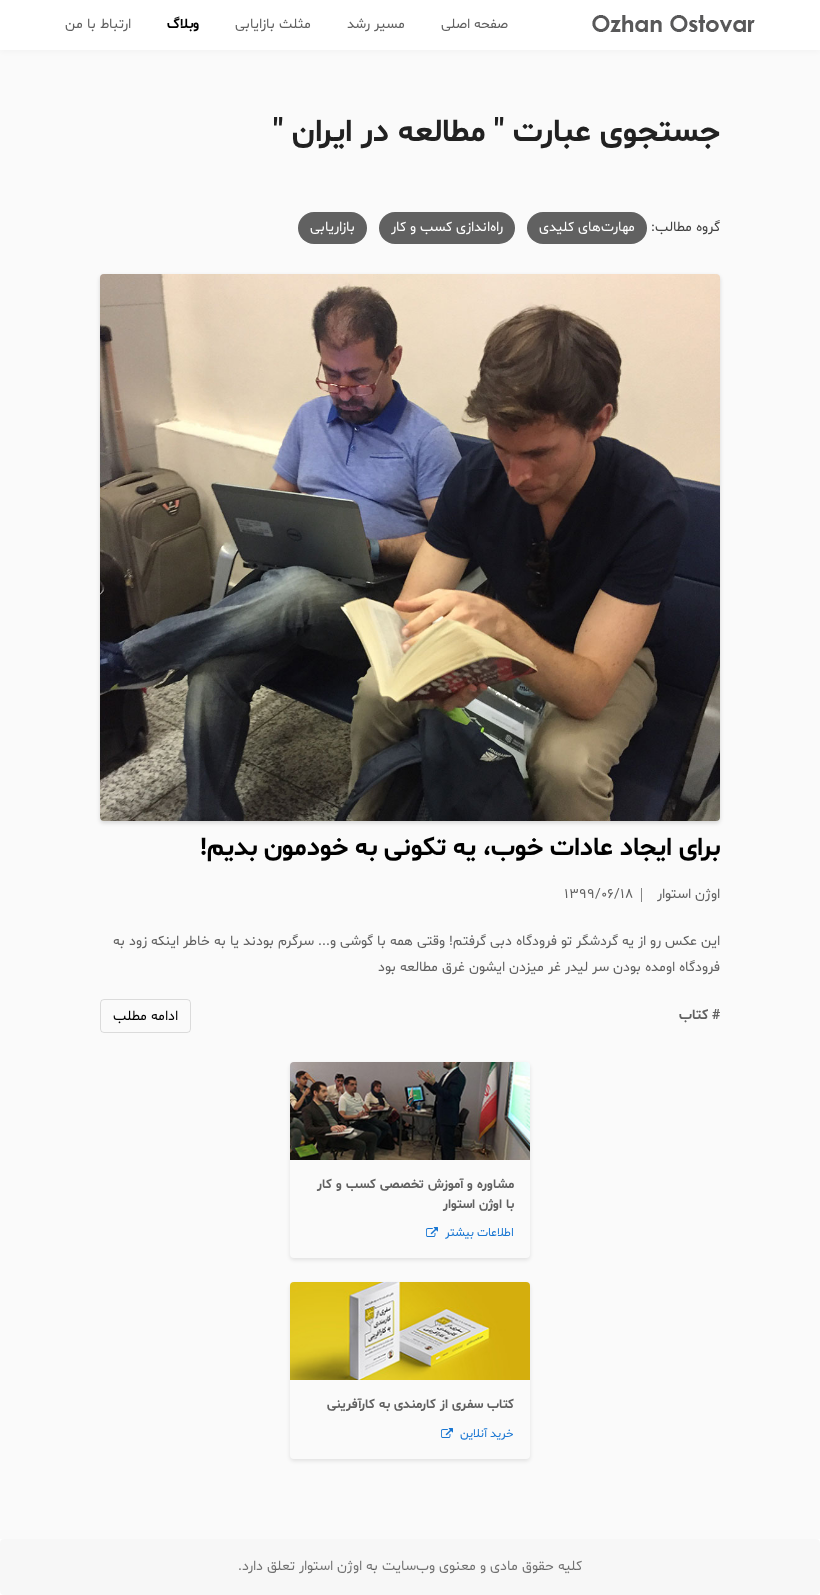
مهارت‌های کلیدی (587, 227)
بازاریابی (332, 227)
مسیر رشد (376, 24)
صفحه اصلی (474, 24)
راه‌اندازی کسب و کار (447, 227)
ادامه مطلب (145, 1016)
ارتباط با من (98, 24)
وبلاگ (183, 24)
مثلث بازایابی (273, 24)
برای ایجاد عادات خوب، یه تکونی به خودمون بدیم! (460, 848)
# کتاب (699, 1015)
